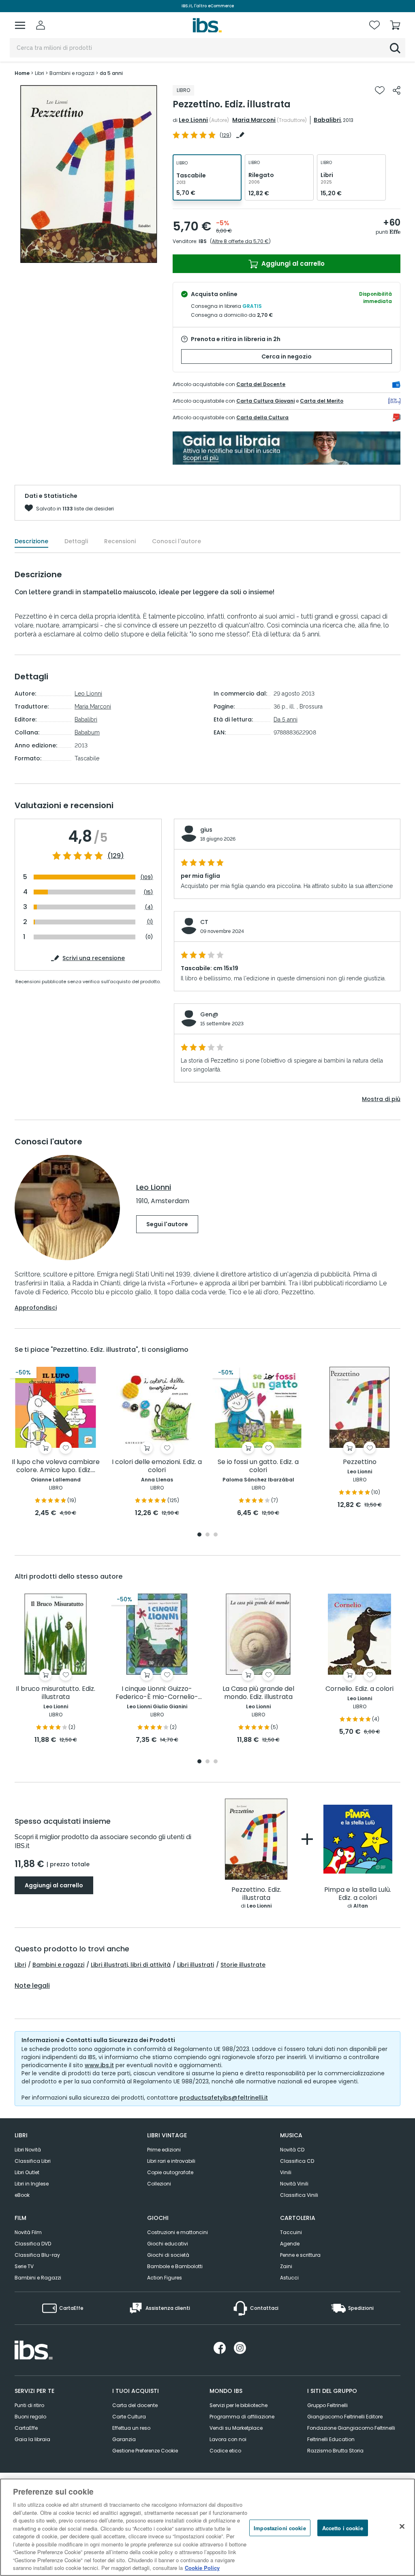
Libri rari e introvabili (171, 2161)
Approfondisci (36, 1308)
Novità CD (292, 2150)
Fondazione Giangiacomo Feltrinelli (351, 2428)
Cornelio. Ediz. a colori (359, 1689)
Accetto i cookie (343, 2528)
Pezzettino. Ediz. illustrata (256, 1894)
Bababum (87, 732)
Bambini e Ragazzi (38, 2278)
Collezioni (159, 2184)
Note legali (32, 1986)
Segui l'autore (167, 1224)
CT (204, 922)
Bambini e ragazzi (58, 1965)
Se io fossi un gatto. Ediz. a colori (258, 1466)
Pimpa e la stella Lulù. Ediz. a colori (358, 1894)
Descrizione (31, 541)
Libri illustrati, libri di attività (131, 1965)
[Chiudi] (402, 2526)
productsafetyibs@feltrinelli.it (224, 2098)
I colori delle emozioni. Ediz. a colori (157, 1466)
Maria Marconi (254, 120)
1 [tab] (199, 1535)
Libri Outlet (27, 2172)
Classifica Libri (33, 2161)
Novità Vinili (294, 2184)
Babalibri (327, 120)
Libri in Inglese (32, 2184)
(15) (148, 892)
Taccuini (291, 2232)
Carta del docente (135, 2405)
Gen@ (209, 1014)
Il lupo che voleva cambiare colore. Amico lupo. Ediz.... (56, 1466)
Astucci (289, 2278)
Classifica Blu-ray (37, 2255)
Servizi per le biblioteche (239, 2405)
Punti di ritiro (29, 2405)
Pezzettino (360, 1462)
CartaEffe (26, 2428)
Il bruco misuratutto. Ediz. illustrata (56, 1693)
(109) (147, 877)
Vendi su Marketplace (236, 2428)
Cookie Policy (202, 2568)
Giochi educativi (168, 2244)
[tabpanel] (56, 1442)
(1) (150, 922)
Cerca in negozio (287, 356)
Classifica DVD (33, 2244)
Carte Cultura (129, 2417)
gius (206, 830)
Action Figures (165, 2278)
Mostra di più (381, 1099)
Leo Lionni (193, 120)
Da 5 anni (286, 719)
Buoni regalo (30, 2417)
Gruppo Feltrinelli (327, 2405)
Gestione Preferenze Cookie (145, 2451)
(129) (116, 856)
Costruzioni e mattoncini (178, 2232)
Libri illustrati (196, 1965)
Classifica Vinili (299, 2195)
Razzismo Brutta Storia (335, 2451)
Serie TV (24, 2266)
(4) (149, 907)
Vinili (286, 2172)
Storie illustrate (243, 1965)
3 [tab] (216, 1535)
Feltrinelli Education (331, 2439)
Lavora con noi (228, 2439)
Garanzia (124, 2439)
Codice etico (225, 2451)
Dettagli (76, 541)
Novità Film (28, 2232)
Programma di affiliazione (242, 2417)
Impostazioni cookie (280, 2528)
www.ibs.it (99, 2065)
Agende (290, 2244)
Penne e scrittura (300, 2255)
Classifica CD (297, 2161)
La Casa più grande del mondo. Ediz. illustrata (258, 1693)
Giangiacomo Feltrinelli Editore (345, 2417)
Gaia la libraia (32, 2439)
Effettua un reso (131, 2428)
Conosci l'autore (176, 541)
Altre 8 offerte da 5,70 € (240, 241)
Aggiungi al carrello (292, 264)
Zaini (286, 2266)
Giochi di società (168, 2255)
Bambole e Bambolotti (175, 2266)
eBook (22, 2195)
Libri (20, 1965)
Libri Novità (28, 2150)
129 (226, 135)
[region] (207, 2527)
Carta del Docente (261, 384)
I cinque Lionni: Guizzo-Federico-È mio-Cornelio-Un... (157, 1693)
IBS (203, 241)
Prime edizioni (164, 2150)
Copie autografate (170, 2172)
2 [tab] (207, 1535)
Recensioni (120, 541)
